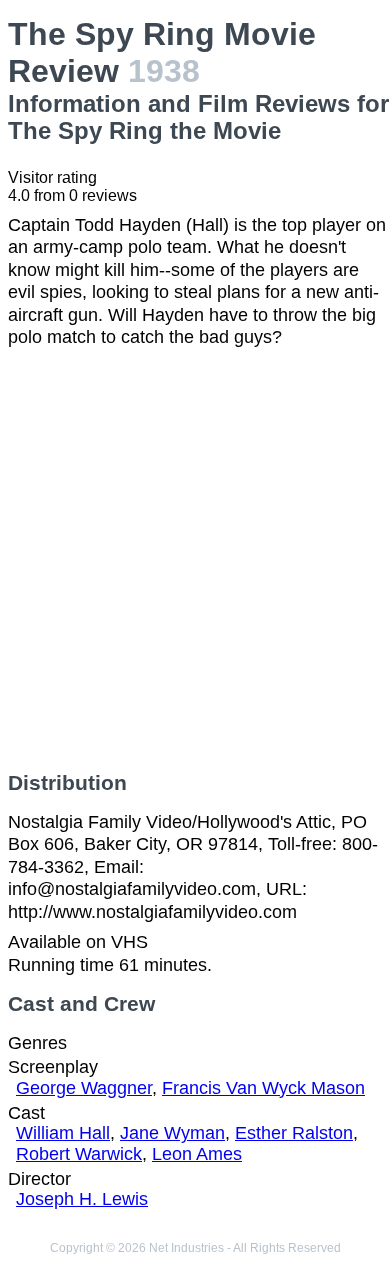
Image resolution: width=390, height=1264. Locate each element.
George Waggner (84, 1088)
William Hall (63, 1133)
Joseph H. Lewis (82, 1199)
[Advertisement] (195, 560)
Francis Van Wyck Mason (263, 1088)
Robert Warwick (79, 1154)
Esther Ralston (294, 1133)
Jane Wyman (172, 1133)
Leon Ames (197, 1154)
